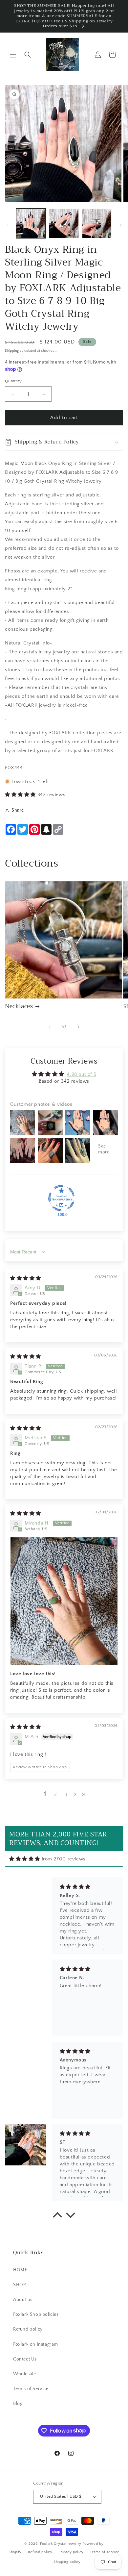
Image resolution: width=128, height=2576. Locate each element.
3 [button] (66, 1794)
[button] (13, 55)
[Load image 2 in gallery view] (64, 223)
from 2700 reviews (64, 1859)
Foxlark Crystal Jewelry (61, 2544)
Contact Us (25, 2359)
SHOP (19, 2285)
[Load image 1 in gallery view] (31, 223)
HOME (20, 2270)
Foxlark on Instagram (36, 2344)
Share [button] (18, 810)
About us (23, 2300)
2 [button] (56, 1794)
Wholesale (24, 2374)
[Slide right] (121, 225)
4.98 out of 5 (82, 1074)
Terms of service (105, 2552)
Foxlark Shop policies (36, 2314)
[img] (26, 1278)
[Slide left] (7, 225)
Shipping (12, 351)
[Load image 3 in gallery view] (97, 223)
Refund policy (28, 2329)
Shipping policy (67, 2562)
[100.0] (61, 1198)
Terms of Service (31, 2389)
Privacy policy (71, 2552)
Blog (18, 2404)
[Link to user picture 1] (64, 1601)
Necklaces (19, 1006)
